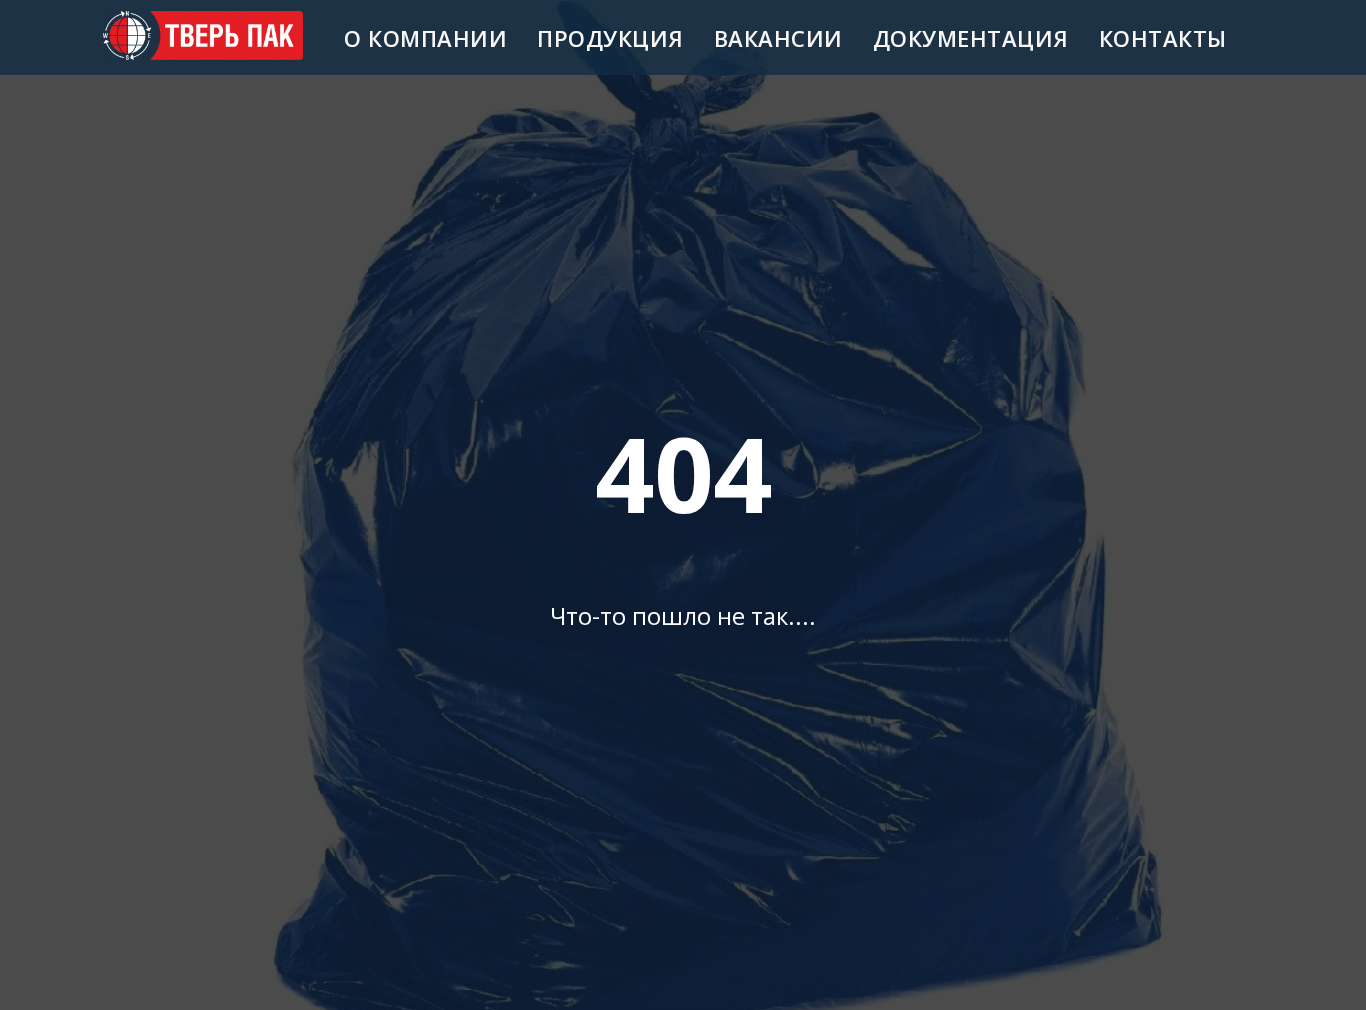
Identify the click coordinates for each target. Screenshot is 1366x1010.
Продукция (610, 38)
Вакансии (778, 38)
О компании (425, 38)
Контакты (1163, 38)
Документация (971, 38)
